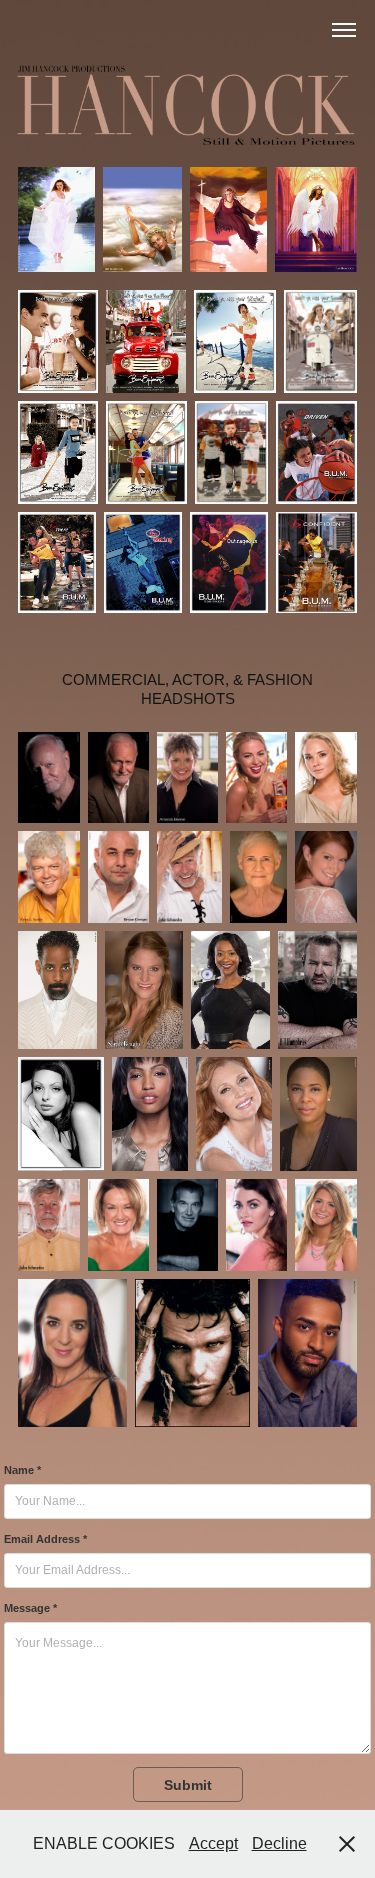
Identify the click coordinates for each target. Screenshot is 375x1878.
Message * (30, 1608)
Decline (279, 1843)
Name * (22, 1470)
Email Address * (45, 1539)
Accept (213, 1843)
